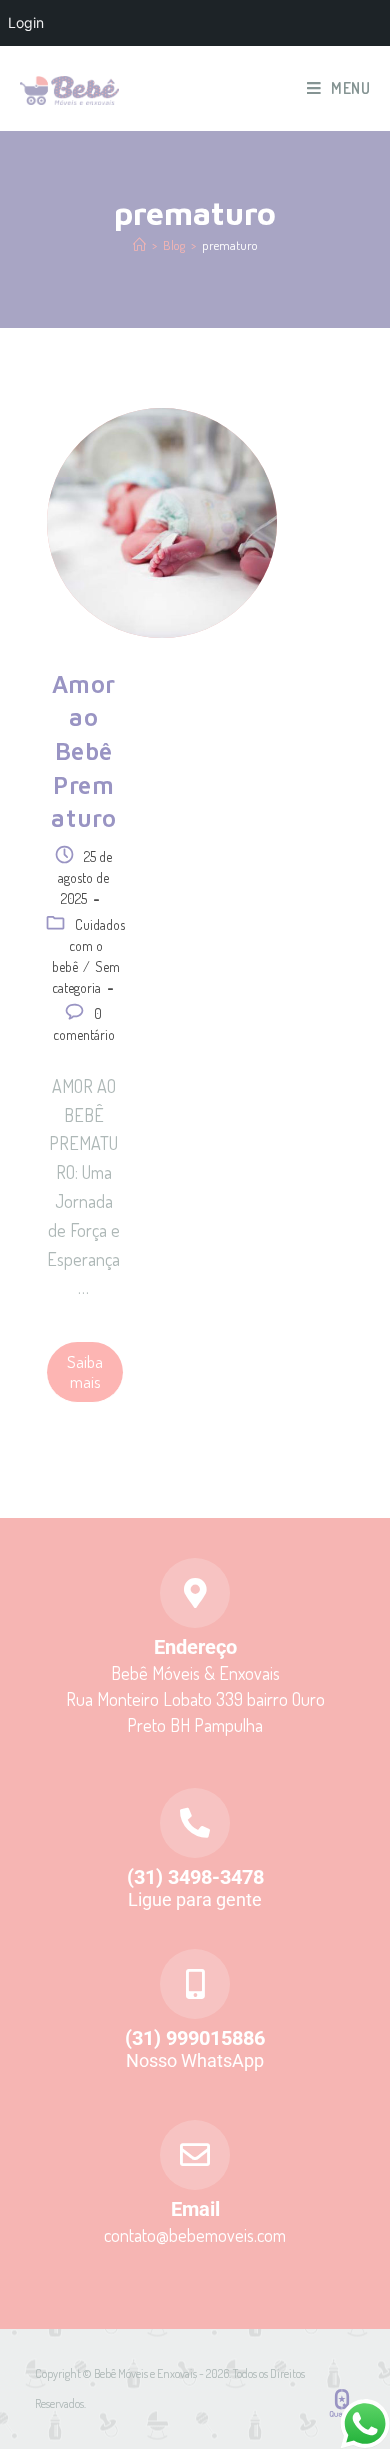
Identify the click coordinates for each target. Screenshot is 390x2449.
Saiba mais (85, 1371)
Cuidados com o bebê (88, 945)
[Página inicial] (139, 245)
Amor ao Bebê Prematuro (83, 751)
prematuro (230, 245)
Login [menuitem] (26, 22)
